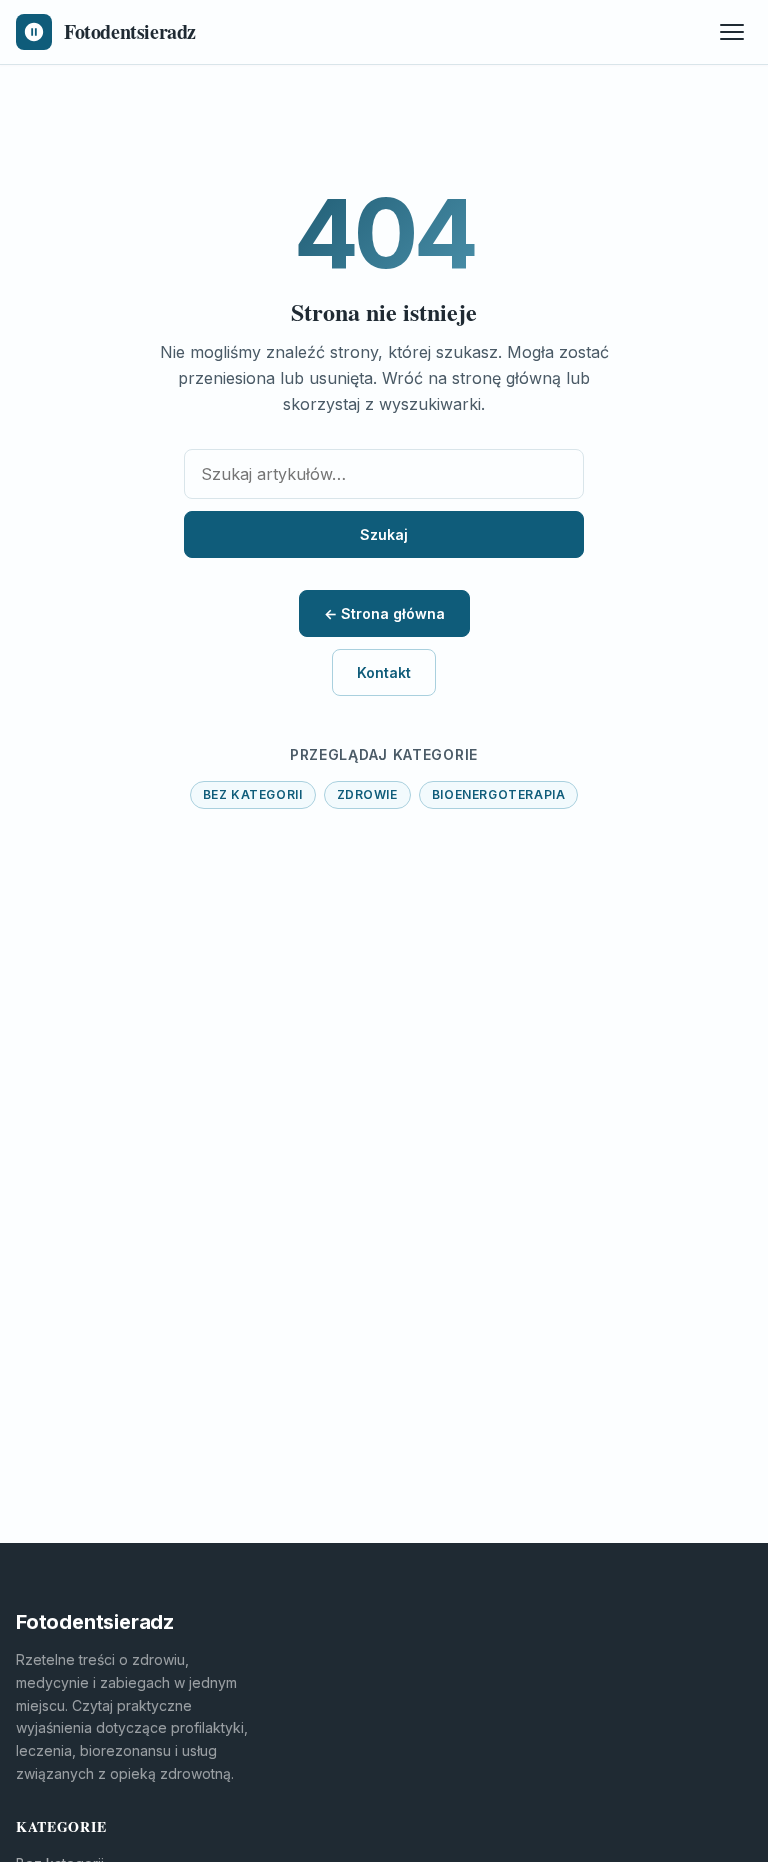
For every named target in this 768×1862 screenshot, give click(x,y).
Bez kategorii (253, 794)
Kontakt (384, 672)
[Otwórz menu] (732, 32)
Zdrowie (367, 794)
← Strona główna (384, 613)
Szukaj (384, 534)
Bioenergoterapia (499, 794)
